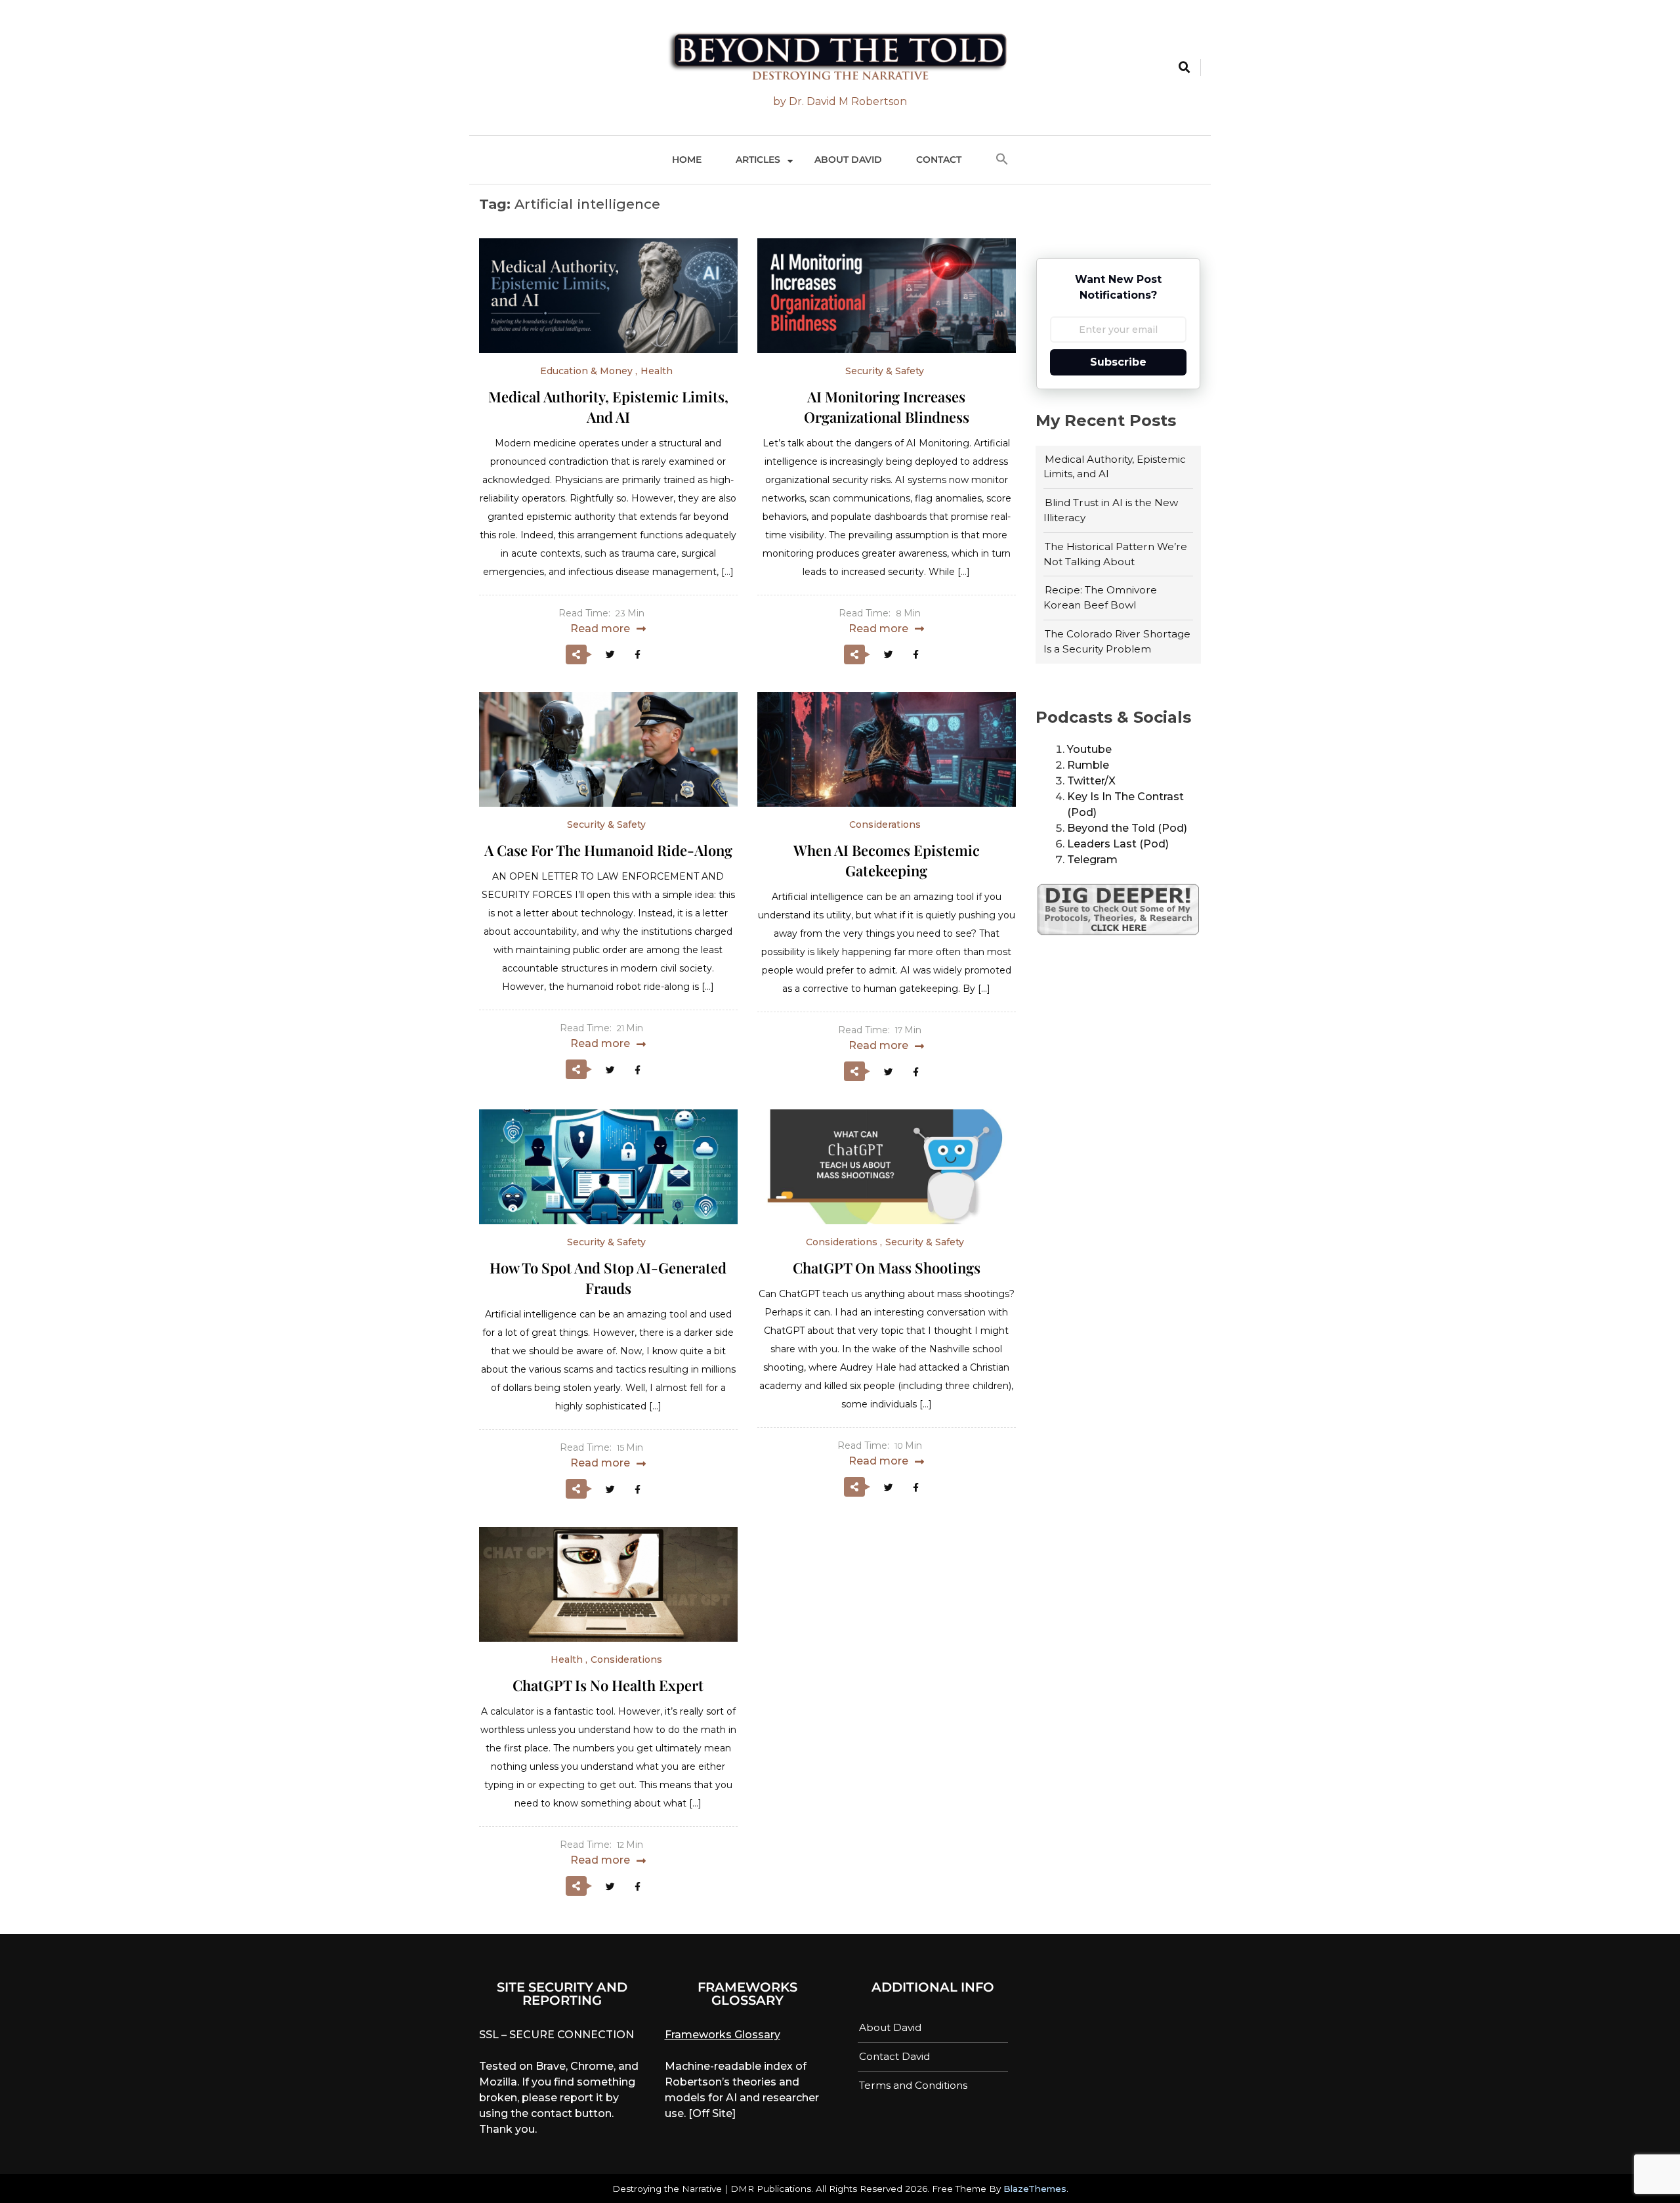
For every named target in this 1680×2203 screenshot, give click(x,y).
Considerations (885, 824)
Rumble (1088, 765)
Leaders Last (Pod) (1118, 844)
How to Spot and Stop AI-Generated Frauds (608, 1278)
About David (848, 160)
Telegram (1092, 860)
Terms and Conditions (913, 2085)
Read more (600, 629)
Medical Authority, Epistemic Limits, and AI (608, 407)
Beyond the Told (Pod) (1127, 828)
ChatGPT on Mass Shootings (887, 1268)
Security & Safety (885, 371)
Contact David (894, 2056)
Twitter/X (1091, 781)
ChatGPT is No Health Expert (608, 1685)
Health (657, 371)
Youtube (1089, 749)
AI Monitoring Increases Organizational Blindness (887, 407)
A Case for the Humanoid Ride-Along (608, 850)
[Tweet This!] (610, 654)
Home (687, 160)
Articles (758, 160)
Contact (939, 160)
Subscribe (1118, 362)
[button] (1002, 160)
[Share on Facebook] (637, 654)
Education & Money (586, 371)
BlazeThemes (1035, 2189)
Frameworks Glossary (723, 2035)
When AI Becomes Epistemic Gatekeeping (887, 860)
